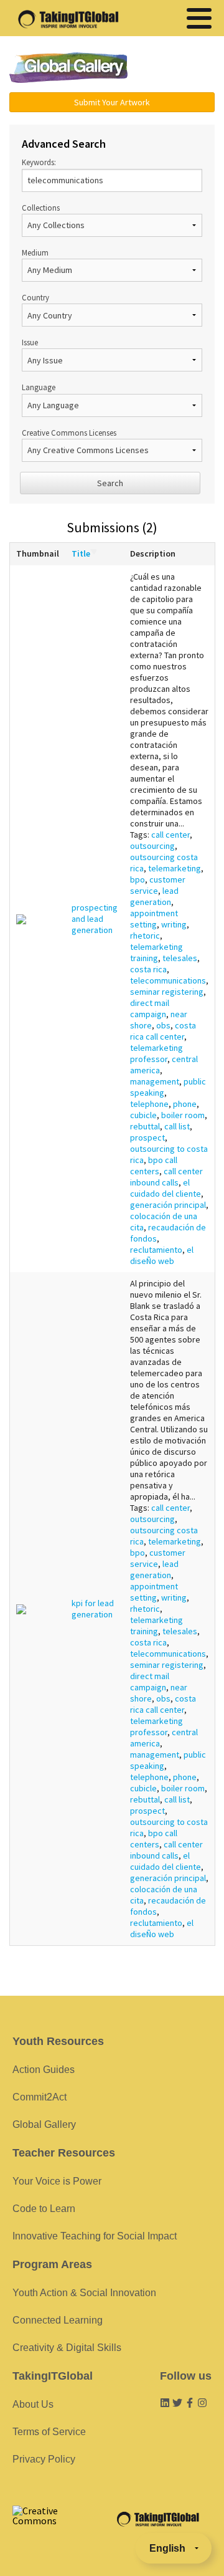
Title (81, 553)
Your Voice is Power (57, 2181)
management (155, 1081)
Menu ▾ (177, 69)
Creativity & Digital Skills (67, 2348)
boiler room (183, 1115)
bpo (138, 879)
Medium (35, 252)
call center (170, 835)
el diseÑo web (162, 1255)
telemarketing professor (156, 1053)
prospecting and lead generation (95, 919)
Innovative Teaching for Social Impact (95, 2236)
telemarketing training (156, 952)
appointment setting (154, 919)
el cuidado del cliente (166, 1188)
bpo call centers (154, 1166)
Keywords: (39, 162)
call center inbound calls (166, 1177)
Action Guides (44, 2070)
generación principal (168, 1205)
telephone (149, 1104)
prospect (147, 1137)
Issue (30, 342)
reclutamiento (156, 1250)
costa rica (148, 969)
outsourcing (152, 846)
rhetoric (145, 936)
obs (163, 1025)
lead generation (154, 896)
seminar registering (167, 992)
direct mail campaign (150, 1008)
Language (39, 387)
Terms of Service (49, 2432)
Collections (41, 208)
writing (174, 924)
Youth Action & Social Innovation (84, 2293)
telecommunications (168, 980)
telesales (180, 958)
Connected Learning (58, 2320)
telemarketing (175, 868)
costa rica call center (163, 1031)
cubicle (143, 1115)
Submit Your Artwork (112, 102)
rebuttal (145, 1126)
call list (177, 1126)
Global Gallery (68, 68)
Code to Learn (44, 2209)
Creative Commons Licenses (69, 433)
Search (110, 483)
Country (35, 297)
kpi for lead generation (93, 1609)
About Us (33, 2404)
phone (185, 1104)
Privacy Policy (44, 2459)
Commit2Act (40, 2097)
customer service (158, 885)
